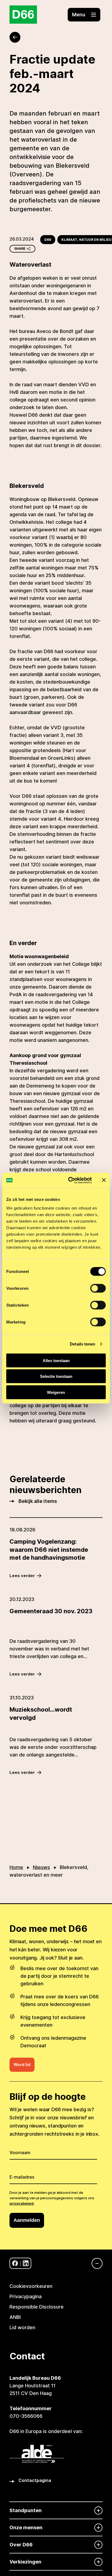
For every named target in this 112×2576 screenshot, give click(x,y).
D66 (48, 240)
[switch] (98, 1288)
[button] (84, 15)
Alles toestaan (56, 1360)
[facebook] (15, 2263)
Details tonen (83, 1344)
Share (20, 249)
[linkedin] (26, 2263)
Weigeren (56, 1392)
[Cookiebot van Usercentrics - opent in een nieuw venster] (69, 1180)
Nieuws (41, 1867)
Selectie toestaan (56, 1376)
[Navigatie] (94, 2263)
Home (16, 1867)
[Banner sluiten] (104, 1180)
